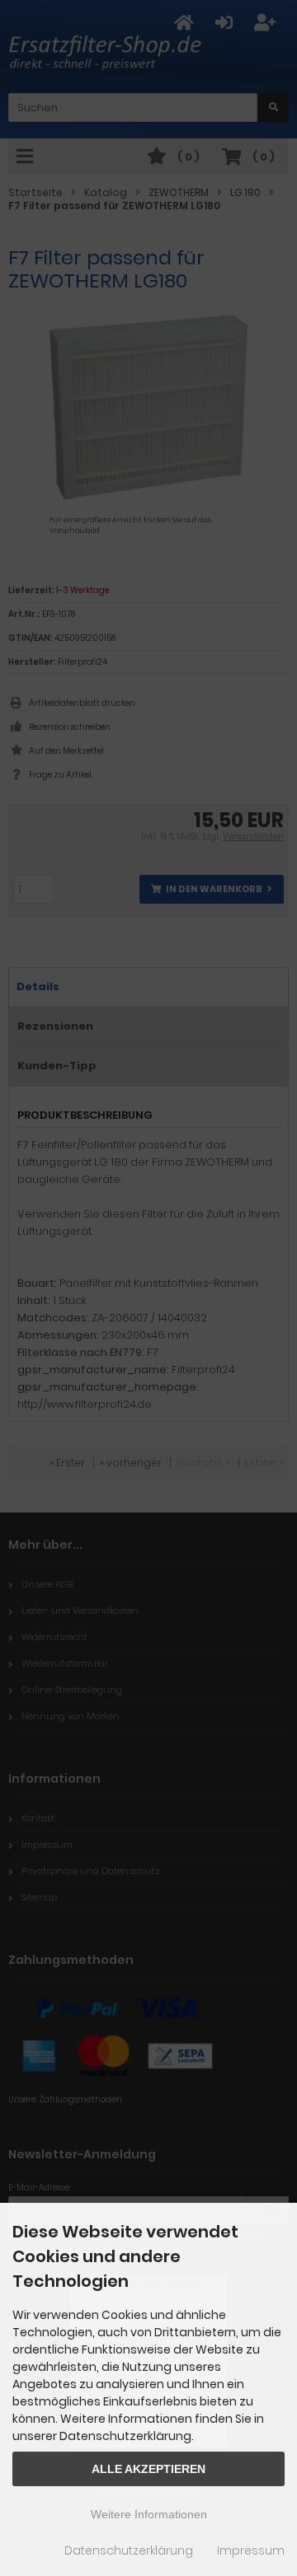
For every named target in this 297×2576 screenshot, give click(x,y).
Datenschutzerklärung (129, 2550)
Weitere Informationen (149, 2514)
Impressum (251, 2550)
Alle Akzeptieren (148, 2469)
